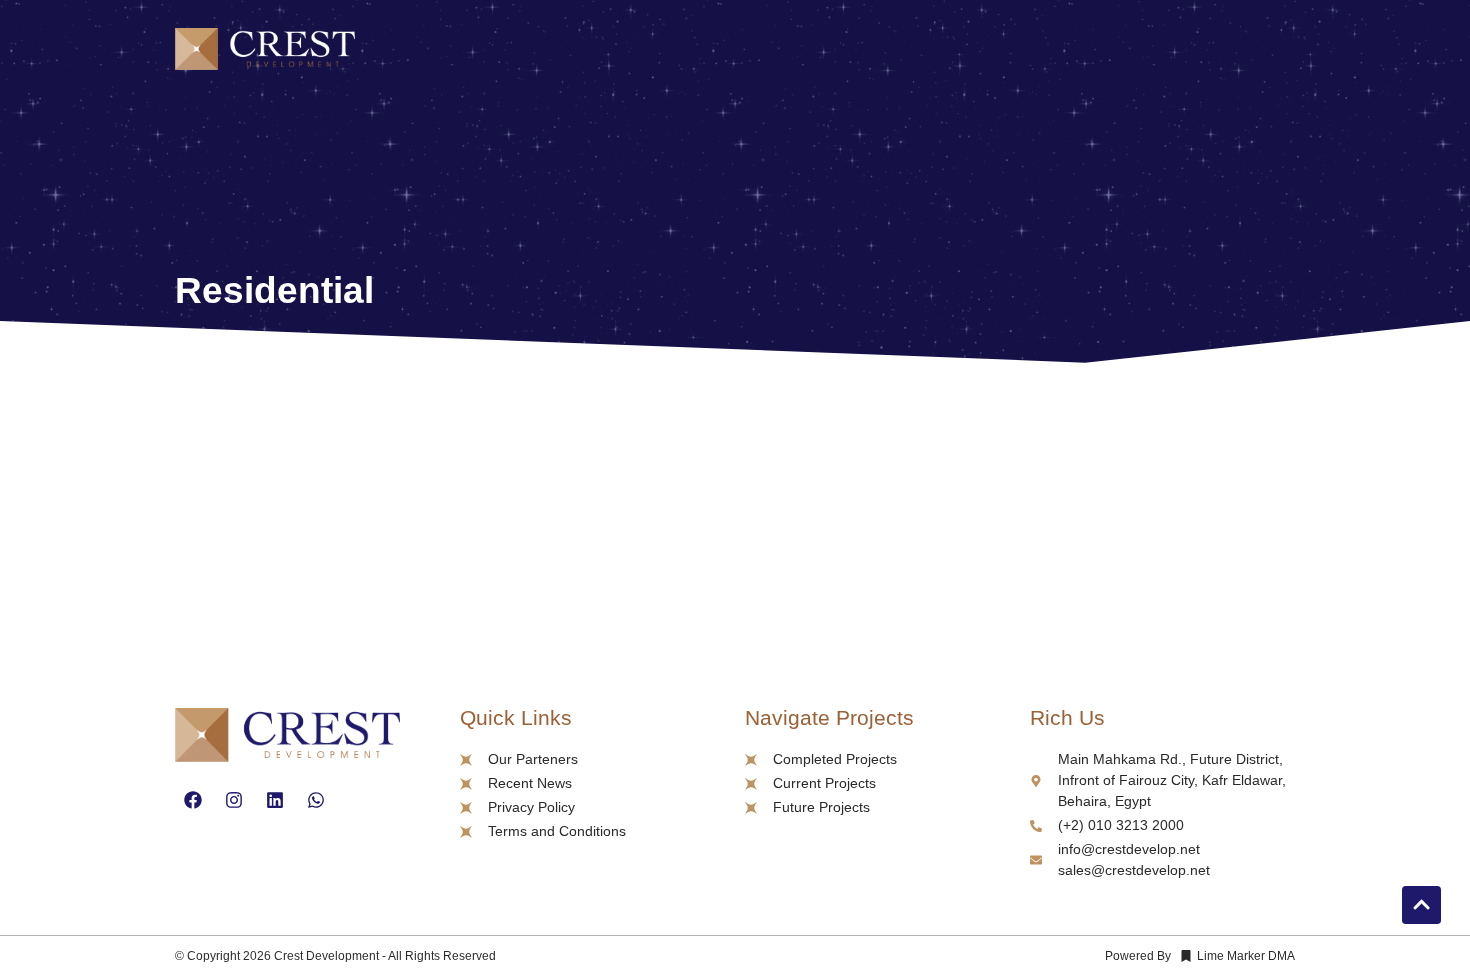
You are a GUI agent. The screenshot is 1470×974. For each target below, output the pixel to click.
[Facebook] (193, 800)
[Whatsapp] (316, 800)
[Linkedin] (275, 800)
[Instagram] (234, 800)
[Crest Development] (265, 52)
